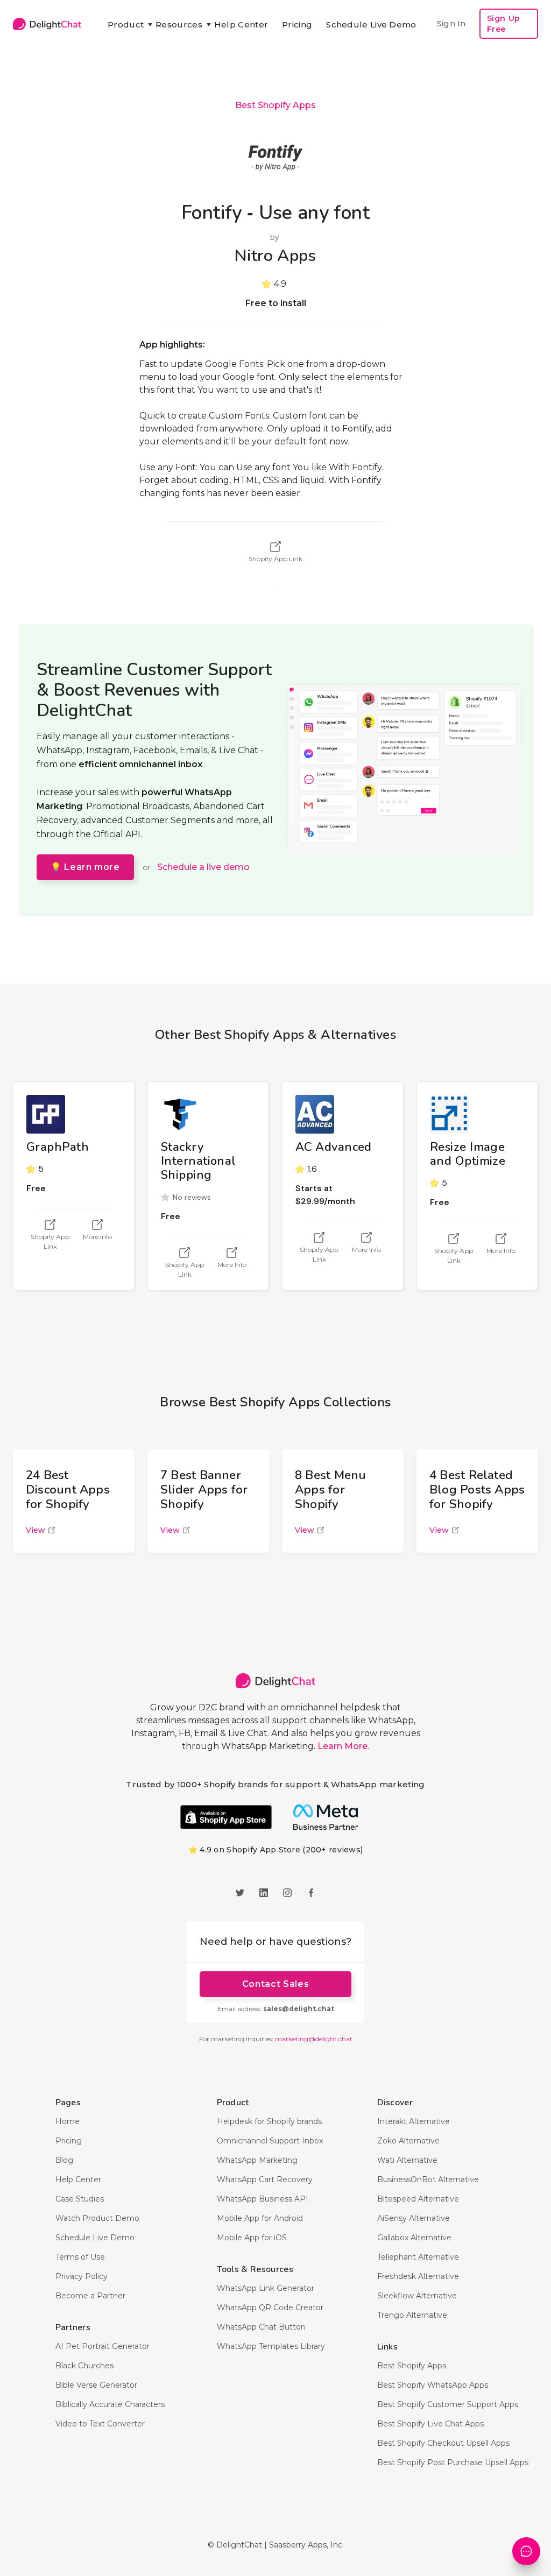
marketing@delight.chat (314, 2039)
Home (68, 2121)
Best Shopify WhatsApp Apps (433, 2385)
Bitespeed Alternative (418, 2199)
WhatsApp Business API (263, 2199)
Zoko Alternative (408, 2141)
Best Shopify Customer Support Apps (448, 2404)
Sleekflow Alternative (417, 2296)
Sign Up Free (504, 24)
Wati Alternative (407, 2160)
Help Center (241, 24)
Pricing (297, 24)
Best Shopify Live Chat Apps (430, 2424)
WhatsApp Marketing (257, 2160)
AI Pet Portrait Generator (103, 2346)
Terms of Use (80, 2257)
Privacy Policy (82, 2276)
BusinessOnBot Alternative (428, 2179)
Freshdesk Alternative (418, 2276)
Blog (64, 2160)
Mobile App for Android (260, 2218)
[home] (47, 24)
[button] (125, 25)
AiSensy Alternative (414, 2218)
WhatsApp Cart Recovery (265, 2179)
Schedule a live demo (203, 867)
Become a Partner (90, 2296)
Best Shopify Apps (275, 105)
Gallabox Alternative (414, 2238)
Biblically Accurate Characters (110, 2404)
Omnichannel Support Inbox (270, 2141)
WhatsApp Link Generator (266, 2288)
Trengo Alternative (412, 2315)
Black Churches (84, 2366)
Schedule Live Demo (371, 24)
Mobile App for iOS (252, 2238)
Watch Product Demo (97, 2218)
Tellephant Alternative (418, 2257)
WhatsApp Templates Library (271, 2346)
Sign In (451, 23)
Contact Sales (275, 1984)
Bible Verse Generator (96, 2385)
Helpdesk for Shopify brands (269, 2121)
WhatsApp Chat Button (261, 2327)
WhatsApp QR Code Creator (270, 2308)
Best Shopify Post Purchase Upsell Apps (453, 2462)
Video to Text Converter (100, 2424)
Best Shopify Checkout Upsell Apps (443, 2443)
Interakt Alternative (414, 2121)
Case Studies (80, 2199)
